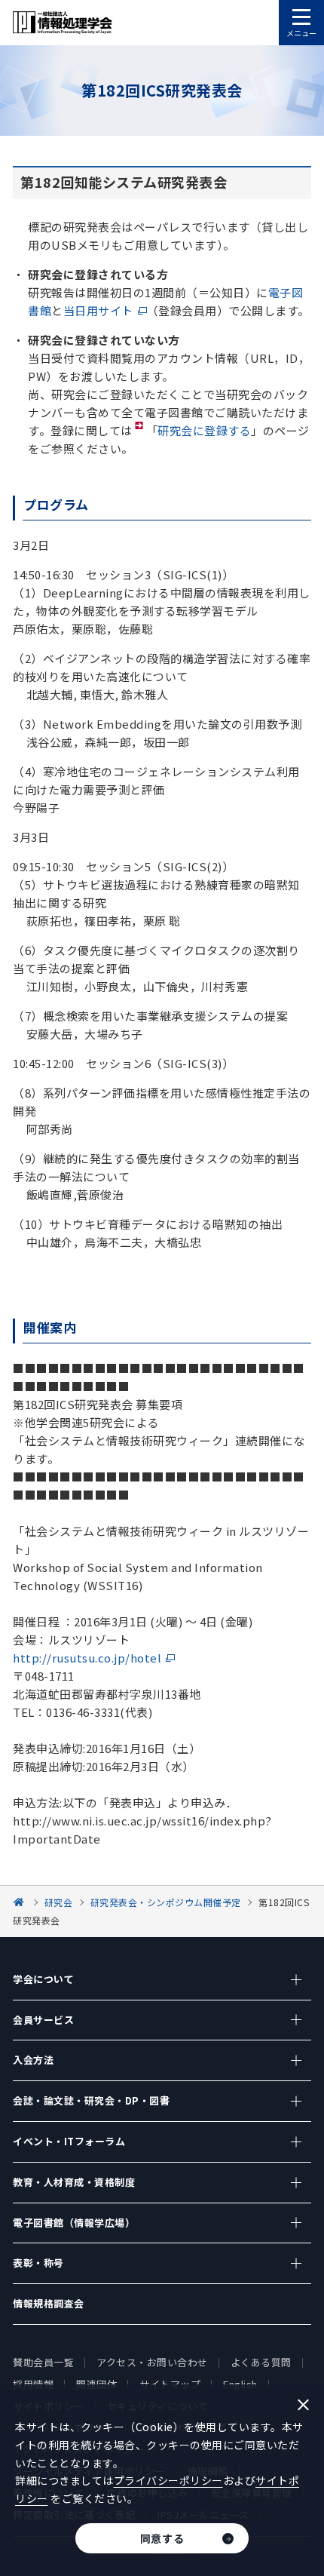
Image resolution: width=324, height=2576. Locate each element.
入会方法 (33, 2060)
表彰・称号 (38, 2263)
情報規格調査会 (49, 2303)
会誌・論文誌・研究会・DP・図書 (91, 2100)
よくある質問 (261, 2362)
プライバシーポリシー (168, 2480)
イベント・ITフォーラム (69, 2141)
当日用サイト (98, 310)
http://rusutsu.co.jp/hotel (87, 1658)
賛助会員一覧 (43, 2362)
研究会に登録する (204, 430)
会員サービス (43, 2020)
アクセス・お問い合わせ (152, 2362)
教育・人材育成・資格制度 (74, 2182)
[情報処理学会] (21, 1902)
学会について (43, 1979)
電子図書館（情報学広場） (74, 2223)
